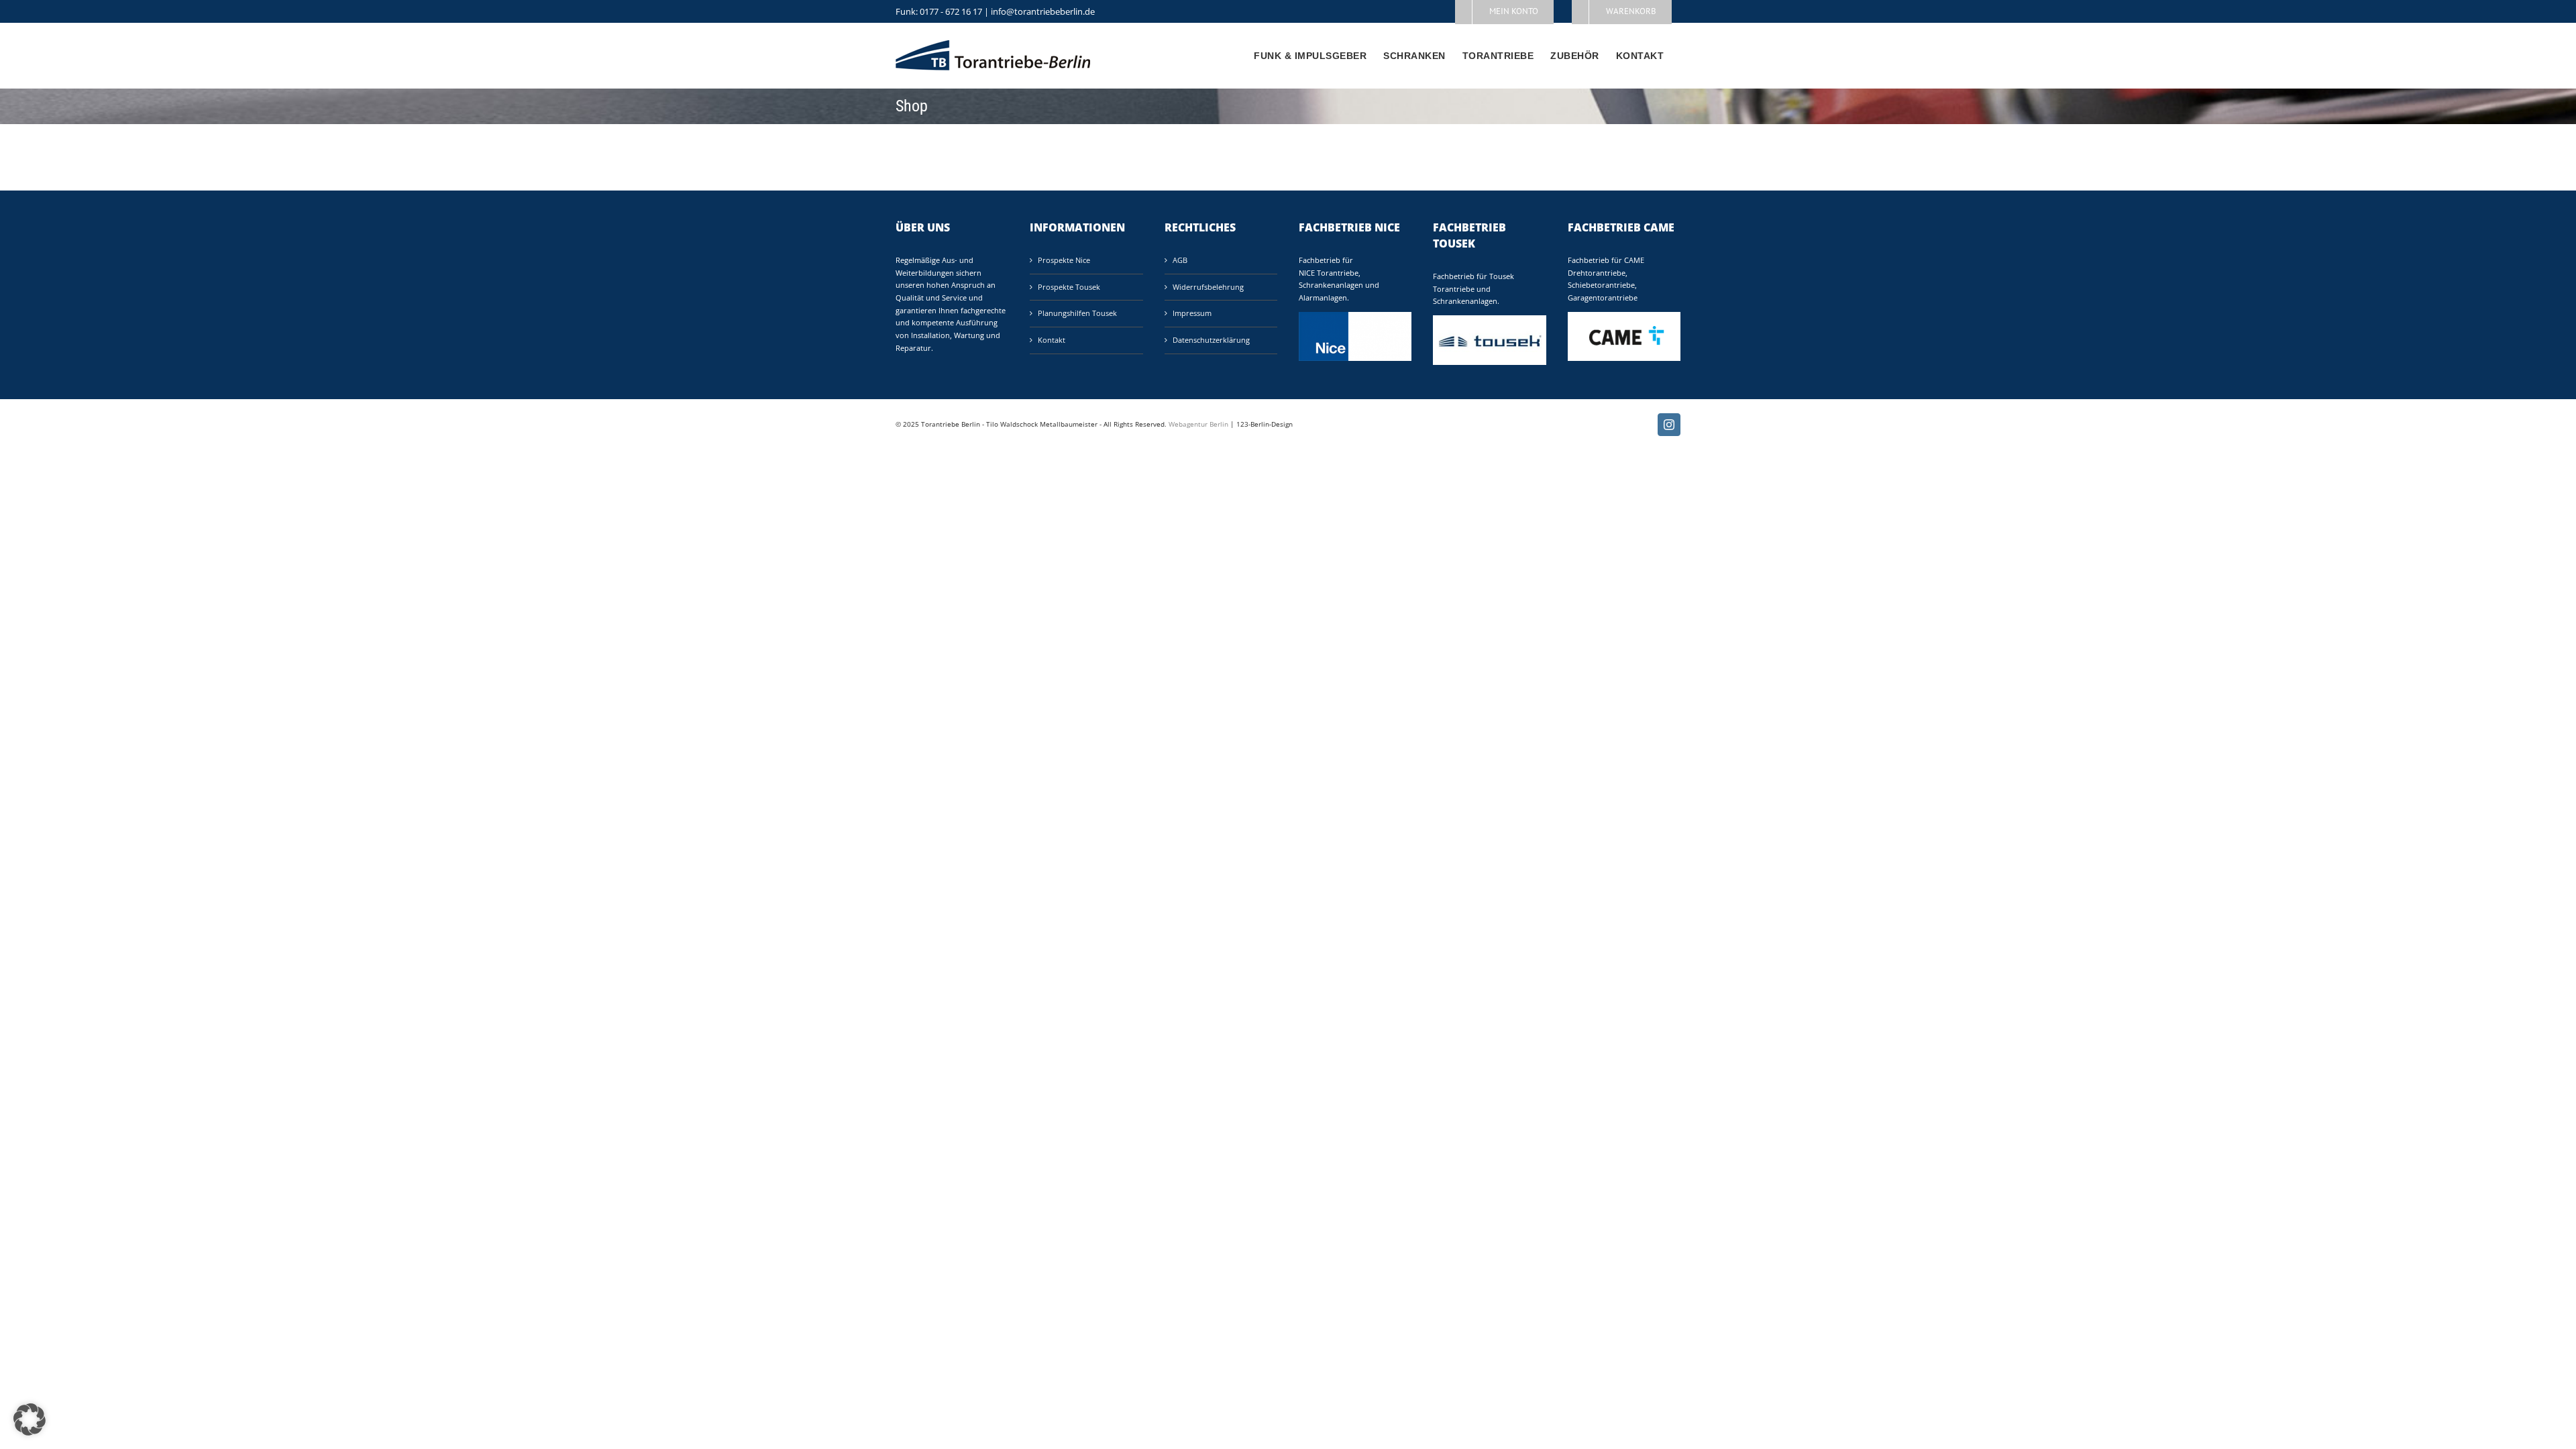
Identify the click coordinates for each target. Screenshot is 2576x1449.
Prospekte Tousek (1069, 287)
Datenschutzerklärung (1211, 340)
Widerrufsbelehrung (1208, 287)
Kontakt (1052, 340)
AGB (1180, 260)
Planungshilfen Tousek (1077, 313)
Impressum (1192, 313)
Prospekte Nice (1064, 260)
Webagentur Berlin (1198, 424)
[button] (30, 1419)
